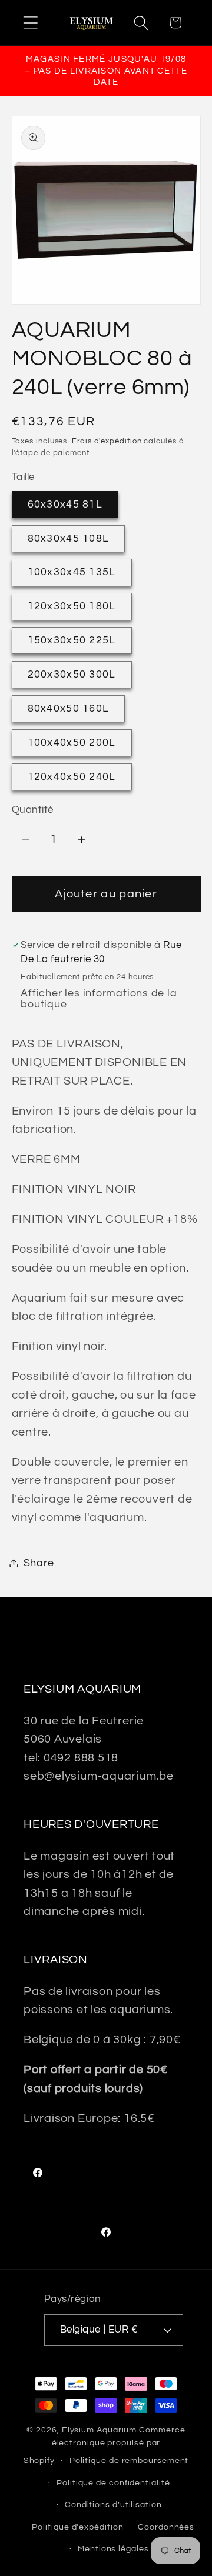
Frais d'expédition (107, 441)
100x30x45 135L (72, 572)
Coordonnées (166, 2527)
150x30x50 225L (72, 640)
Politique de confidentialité (113, 2483)
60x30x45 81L (65, 504)
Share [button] (39, 1563)
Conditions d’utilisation (113, 2505)
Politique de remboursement (129, 2460)
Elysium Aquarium (100, 2430)
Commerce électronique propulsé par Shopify (105, 2445)
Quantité (33, 810)
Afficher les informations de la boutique (99, 999)
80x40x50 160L (69, 708)
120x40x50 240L (72, 777)
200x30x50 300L (72, 674)
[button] (30, 23)
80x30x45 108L (69, 538)
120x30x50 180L (72, 606)
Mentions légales (113, 2549)
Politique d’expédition (77, 2527)
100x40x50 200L (72, 743)
